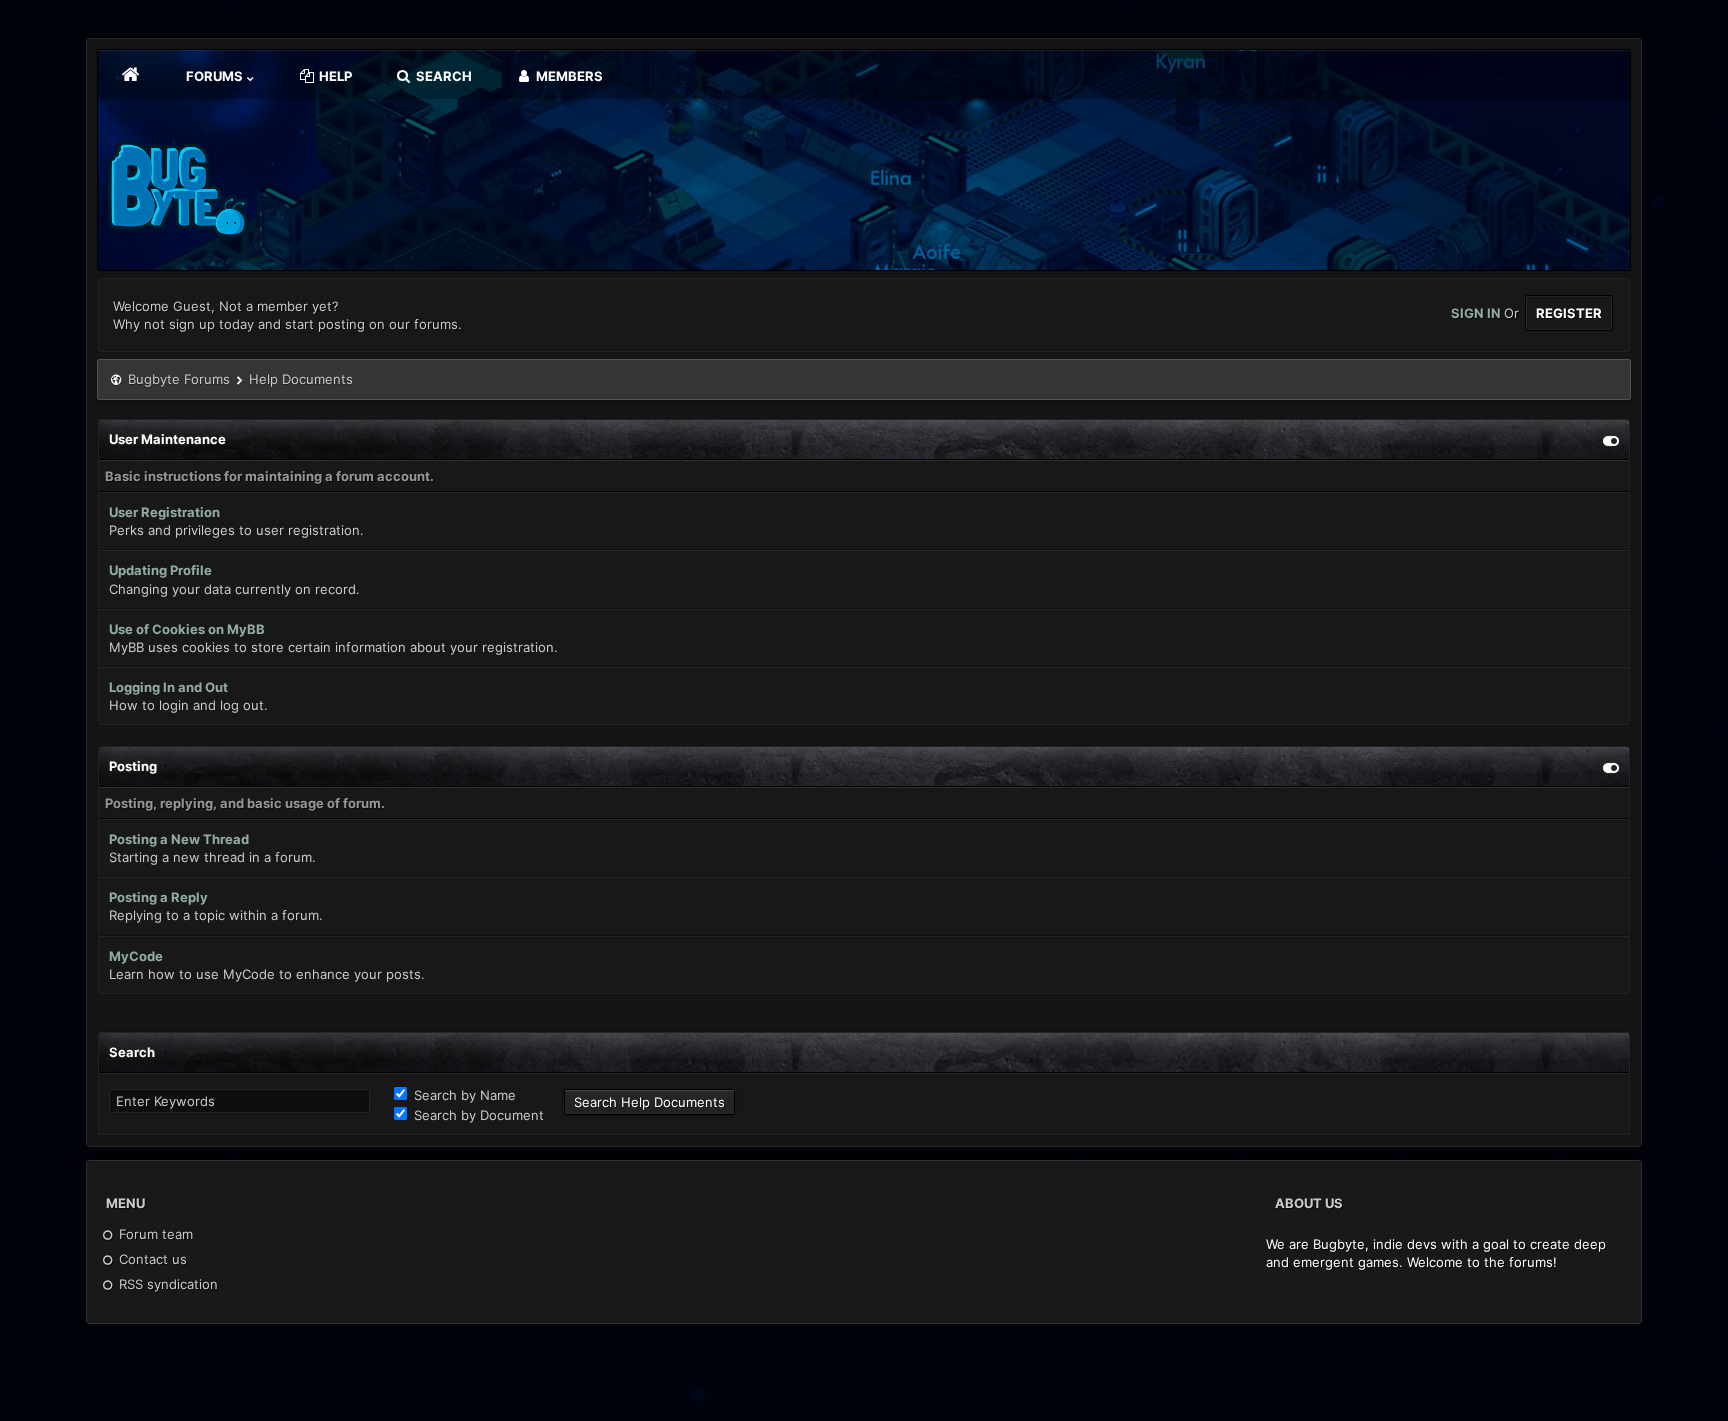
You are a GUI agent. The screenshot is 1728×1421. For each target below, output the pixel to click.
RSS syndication (166, 1284)
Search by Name (463, 1095)
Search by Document (477, 1115)
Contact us (151, 1259)
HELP (334, 76)
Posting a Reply (158, 897)
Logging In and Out (168, 687)
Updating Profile (160, 570)
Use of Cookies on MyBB (187, 629)
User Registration (164, 512)
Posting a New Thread (179, 839)
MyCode (136, 956)
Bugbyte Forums (179, 379)
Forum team (154, 1234)
